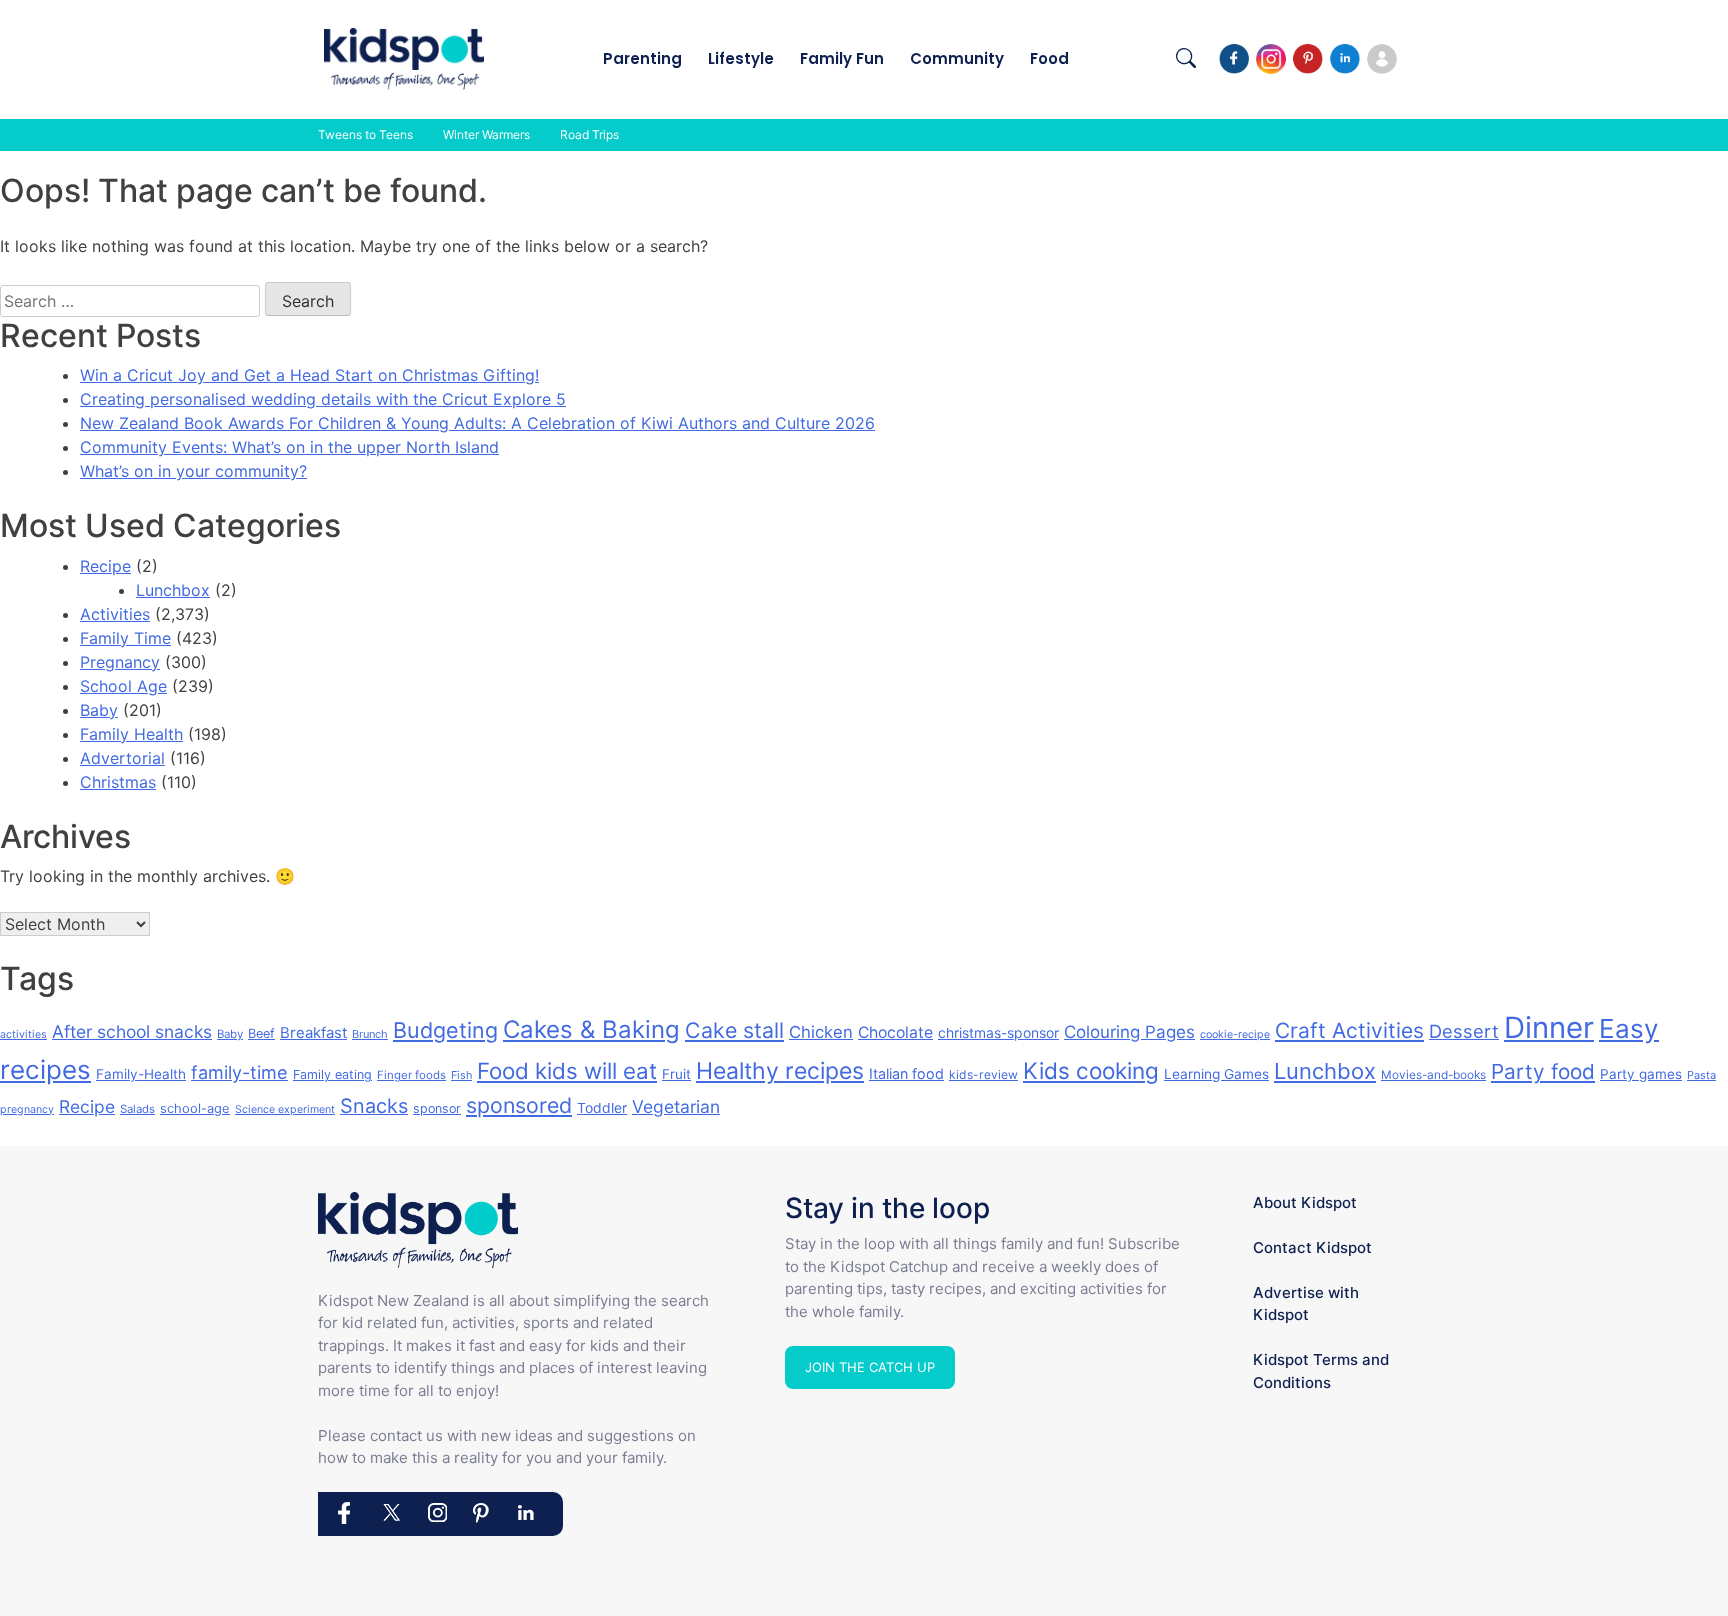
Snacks (374, 1106)
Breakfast (313, 1032)
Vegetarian (676, 1106)
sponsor (437, 1108)
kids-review (983, 1074)
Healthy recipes (780, 1071)
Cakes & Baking (591, 1029)
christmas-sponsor (998, 1032)
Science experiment (285, 1109)
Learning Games (1216, 1074)
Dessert (1464, 1031)
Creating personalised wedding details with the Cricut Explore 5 (323, 399)
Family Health (131, 734)
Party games (1641, 1074)
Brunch (370, 1034)
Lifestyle (741, 58)
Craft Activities (1349, 1030)
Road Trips (589, 134)
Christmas (118, 782)
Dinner (1549, 1027)
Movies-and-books (1433, 1074)
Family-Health (141, 1074)
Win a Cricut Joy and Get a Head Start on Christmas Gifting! (309, 375)
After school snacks (132, 1031)
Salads (137, 1109)
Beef (261, 1033)
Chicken (821, 1032)
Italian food (906, 1073)
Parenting (642, 58)
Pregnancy (120, 662)
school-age (195, 1108)
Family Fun (842, 58)
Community (957, 58)
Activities (115, 614)
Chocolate (895, 1032)
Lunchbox (173, 590)
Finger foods (411, 1075)
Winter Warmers (486, 134)
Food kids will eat (567, 1070)
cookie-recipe (1235, 1034)
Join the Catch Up (870, 1367)
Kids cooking (1091, 1070)
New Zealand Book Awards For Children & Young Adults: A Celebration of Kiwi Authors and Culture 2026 (477, 423)
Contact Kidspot (1312, 1247)
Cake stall (734, 1030)
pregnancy (27, 1109)
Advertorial (122, 758)
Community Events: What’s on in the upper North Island (289, 447)
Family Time (125, 638)
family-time (239, 1072)
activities (23, 1034)
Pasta (1701, 1075)
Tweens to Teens (365, 134)
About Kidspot (1305, 1202)
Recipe (105, 566)
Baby (99, 710)
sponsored (519, 1105)
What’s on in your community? (193, 471)
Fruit (676, 1074)
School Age (123, 686)
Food (1049, 58)
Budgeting (445, 1030)
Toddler (602, 1107)
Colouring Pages (1129, 1032)
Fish (461, 1075)
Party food (1543, 1071)
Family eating (332, 1074)
